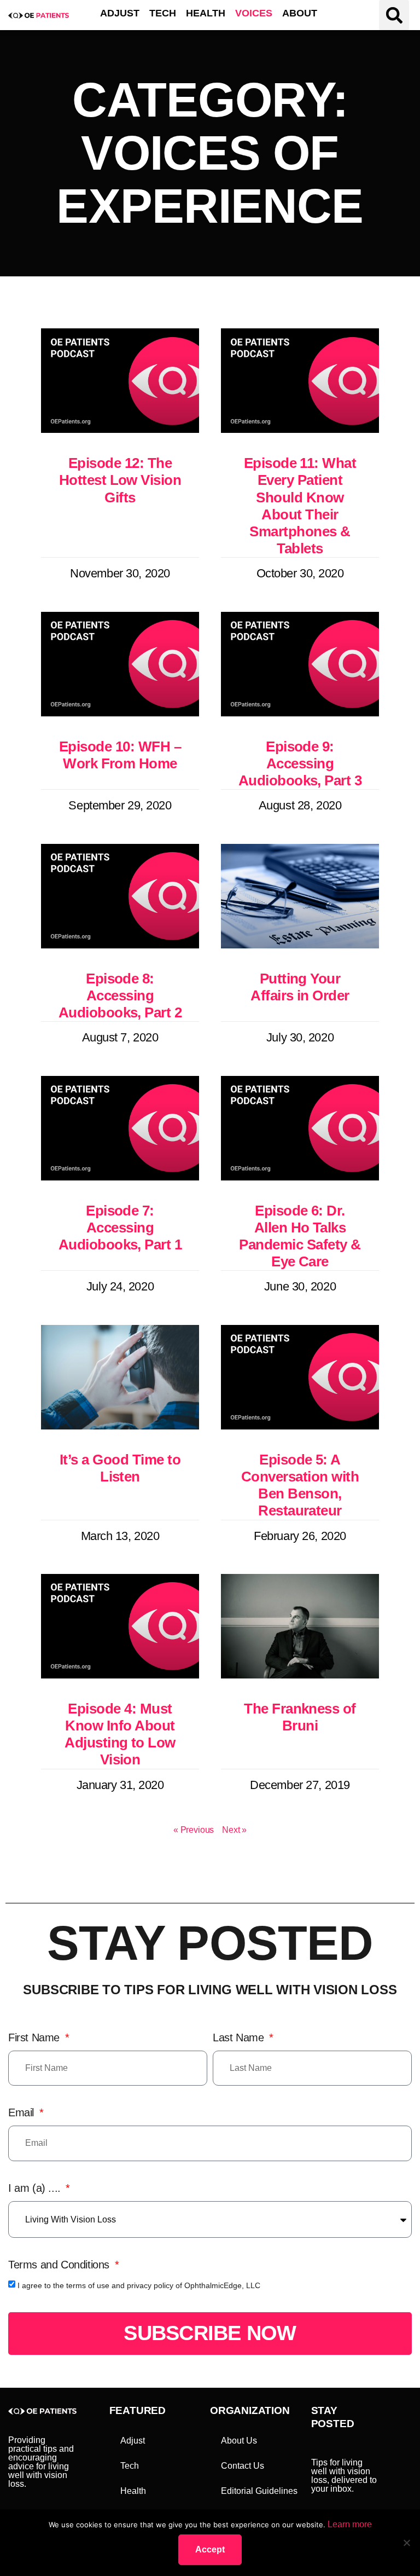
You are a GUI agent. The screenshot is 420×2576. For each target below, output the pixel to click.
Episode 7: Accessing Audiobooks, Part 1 (120, 1228)
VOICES (254, 13)
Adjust (133, 2441)
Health (133, 2491)
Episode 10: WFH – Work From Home (120, 755)
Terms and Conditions (60, 2265)
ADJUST (120, 13)
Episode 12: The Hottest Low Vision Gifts (120, 480)
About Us (239, 2441)
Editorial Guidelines (259, 2491)
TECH (163, 13)
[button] (394, 15)
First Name (36, 2037)
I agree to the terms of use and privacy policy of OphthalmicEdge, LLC (139, 2285)
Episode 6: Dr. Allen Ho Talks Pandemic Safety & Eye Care (300, 1236)
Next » (234, 1830)
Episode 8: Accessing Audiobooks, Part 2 (120, 995)
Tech (130, 2466)
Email (23, 2112)
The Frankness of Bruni (300, 1717)
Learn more (350, 2524)
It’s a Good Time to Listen (120, 1468)
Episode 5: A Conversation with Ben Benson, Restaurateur (300, 1485)
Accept (210, 2549)
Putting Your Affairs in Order (300, 987)
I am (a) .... (36, 2188)
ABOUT (300, 13)
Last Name (240, 2037)
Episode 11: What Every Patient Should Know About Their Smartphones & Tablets (300, 506)
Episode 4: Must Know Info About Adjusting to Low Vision (120, 1734)
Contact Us (243, 2466)
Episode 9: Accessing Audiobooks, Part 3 (300, 763)
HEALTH (206, 13)
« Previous (194, 1830)
